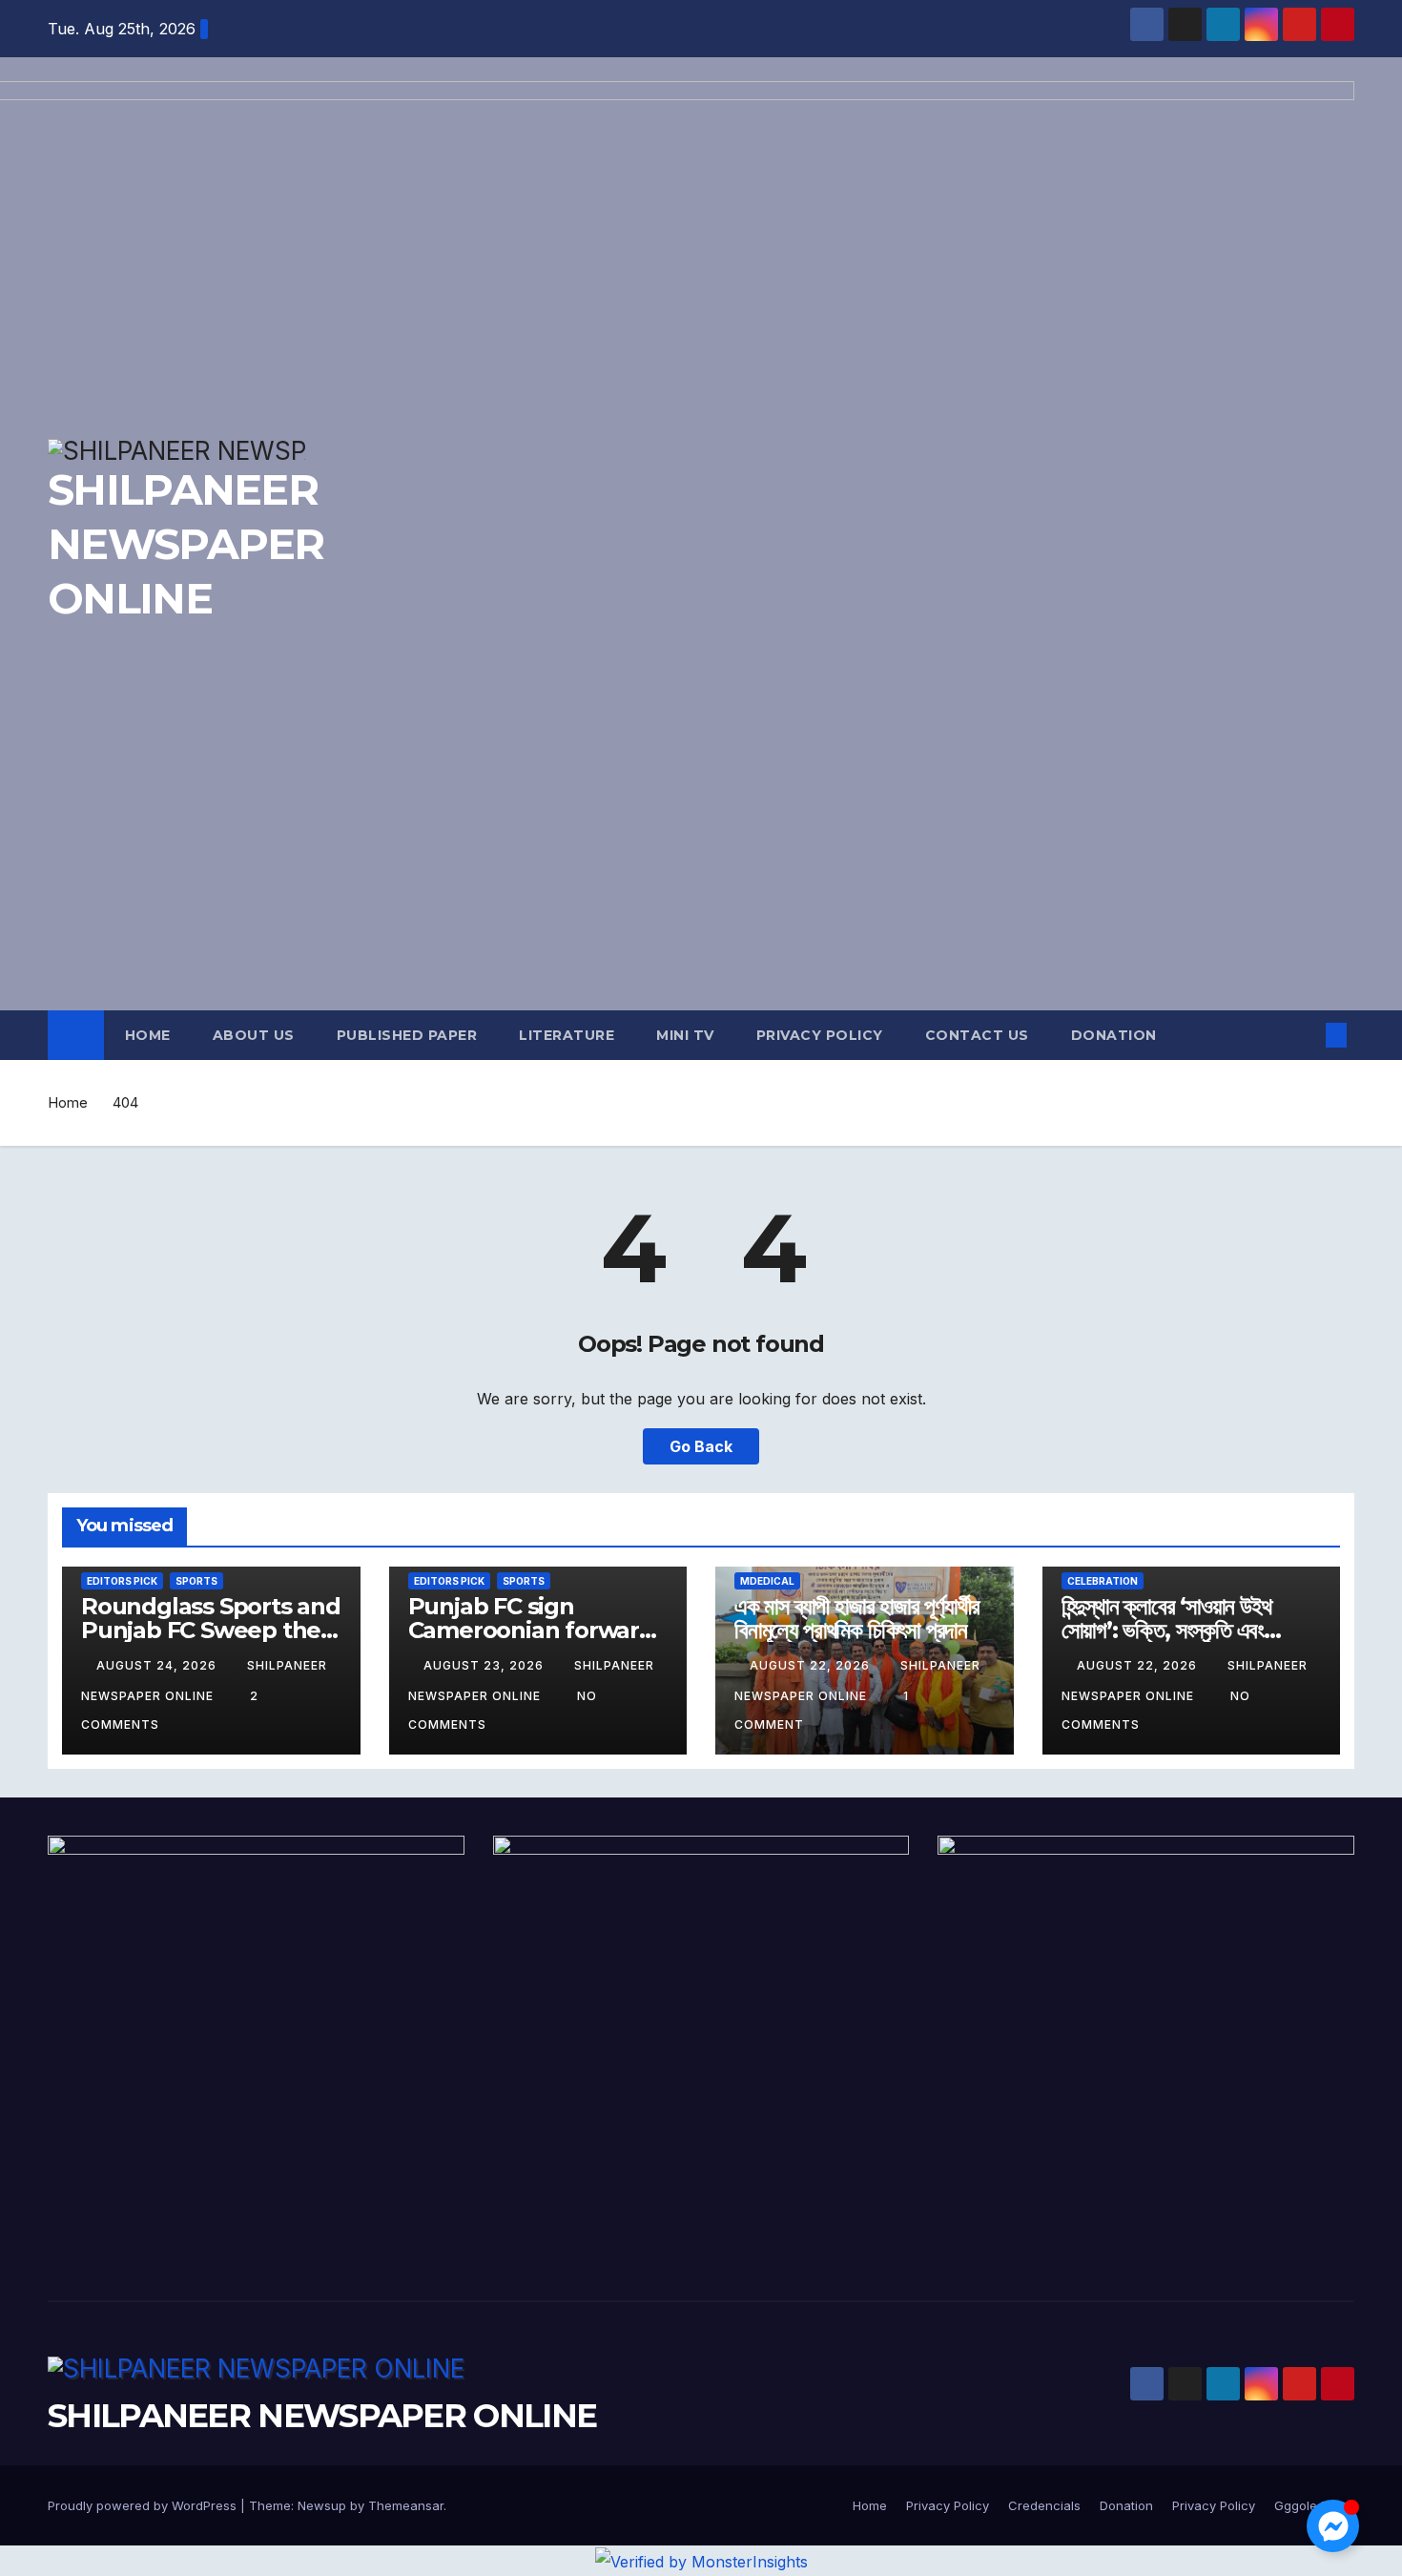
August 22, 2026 (812, 1665)
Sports (196, 1581)
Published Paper (407, 1035)
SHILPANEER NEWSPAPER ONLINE (322, 2416)
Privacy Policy (820, 1035)
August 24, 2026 (158, 1665)
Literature (567, 1035)
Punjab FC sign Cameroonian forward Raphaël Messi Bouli (531, 1630)
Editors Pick (122, 1581)
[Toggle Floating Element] (1333, 2526)
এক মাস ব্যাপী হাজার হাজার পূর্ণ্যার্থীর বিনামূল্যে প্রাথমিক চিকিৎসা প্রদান (856, 1618)
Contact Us (977, 1035)
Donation (1114, 1035)
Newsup (322, 2505)
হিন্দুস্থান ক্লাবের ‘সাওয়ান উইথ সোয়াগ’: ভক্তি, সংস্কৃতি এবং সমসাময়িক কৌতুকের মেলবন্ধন (1166, 1630)
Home (148, 1035)
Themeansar (406, 2505)
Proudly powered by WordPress (144, 2505)
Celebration (1103, 1581)
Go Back (701, 1446)
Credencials (1044, 2505)
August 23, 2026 (485, 1665)
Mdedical (767, 1581)
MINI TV (685, 1035)
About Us (254, 1035)
